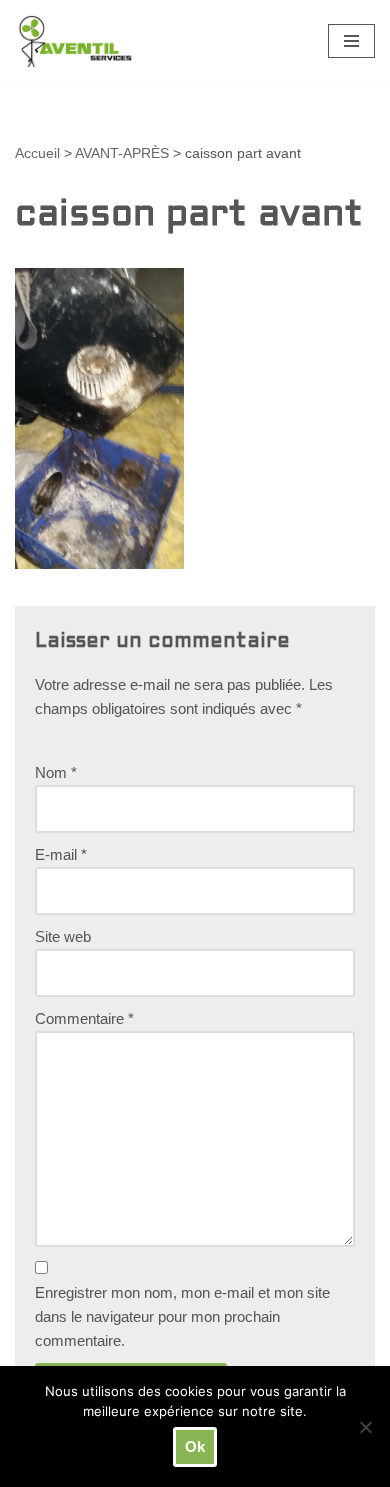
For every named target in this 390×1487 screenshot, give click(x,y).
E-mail (61, 854)
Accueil (37, 153)
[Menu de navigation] (351, 41)
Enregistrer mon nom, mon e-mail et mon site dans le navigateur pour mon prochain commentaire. (182, 1316)
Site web (63, 936)
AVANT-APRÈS (122, 153)
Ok (195, 1446)
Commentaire (84, 1018)
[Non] (365, 1427)
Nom (56, 772)
